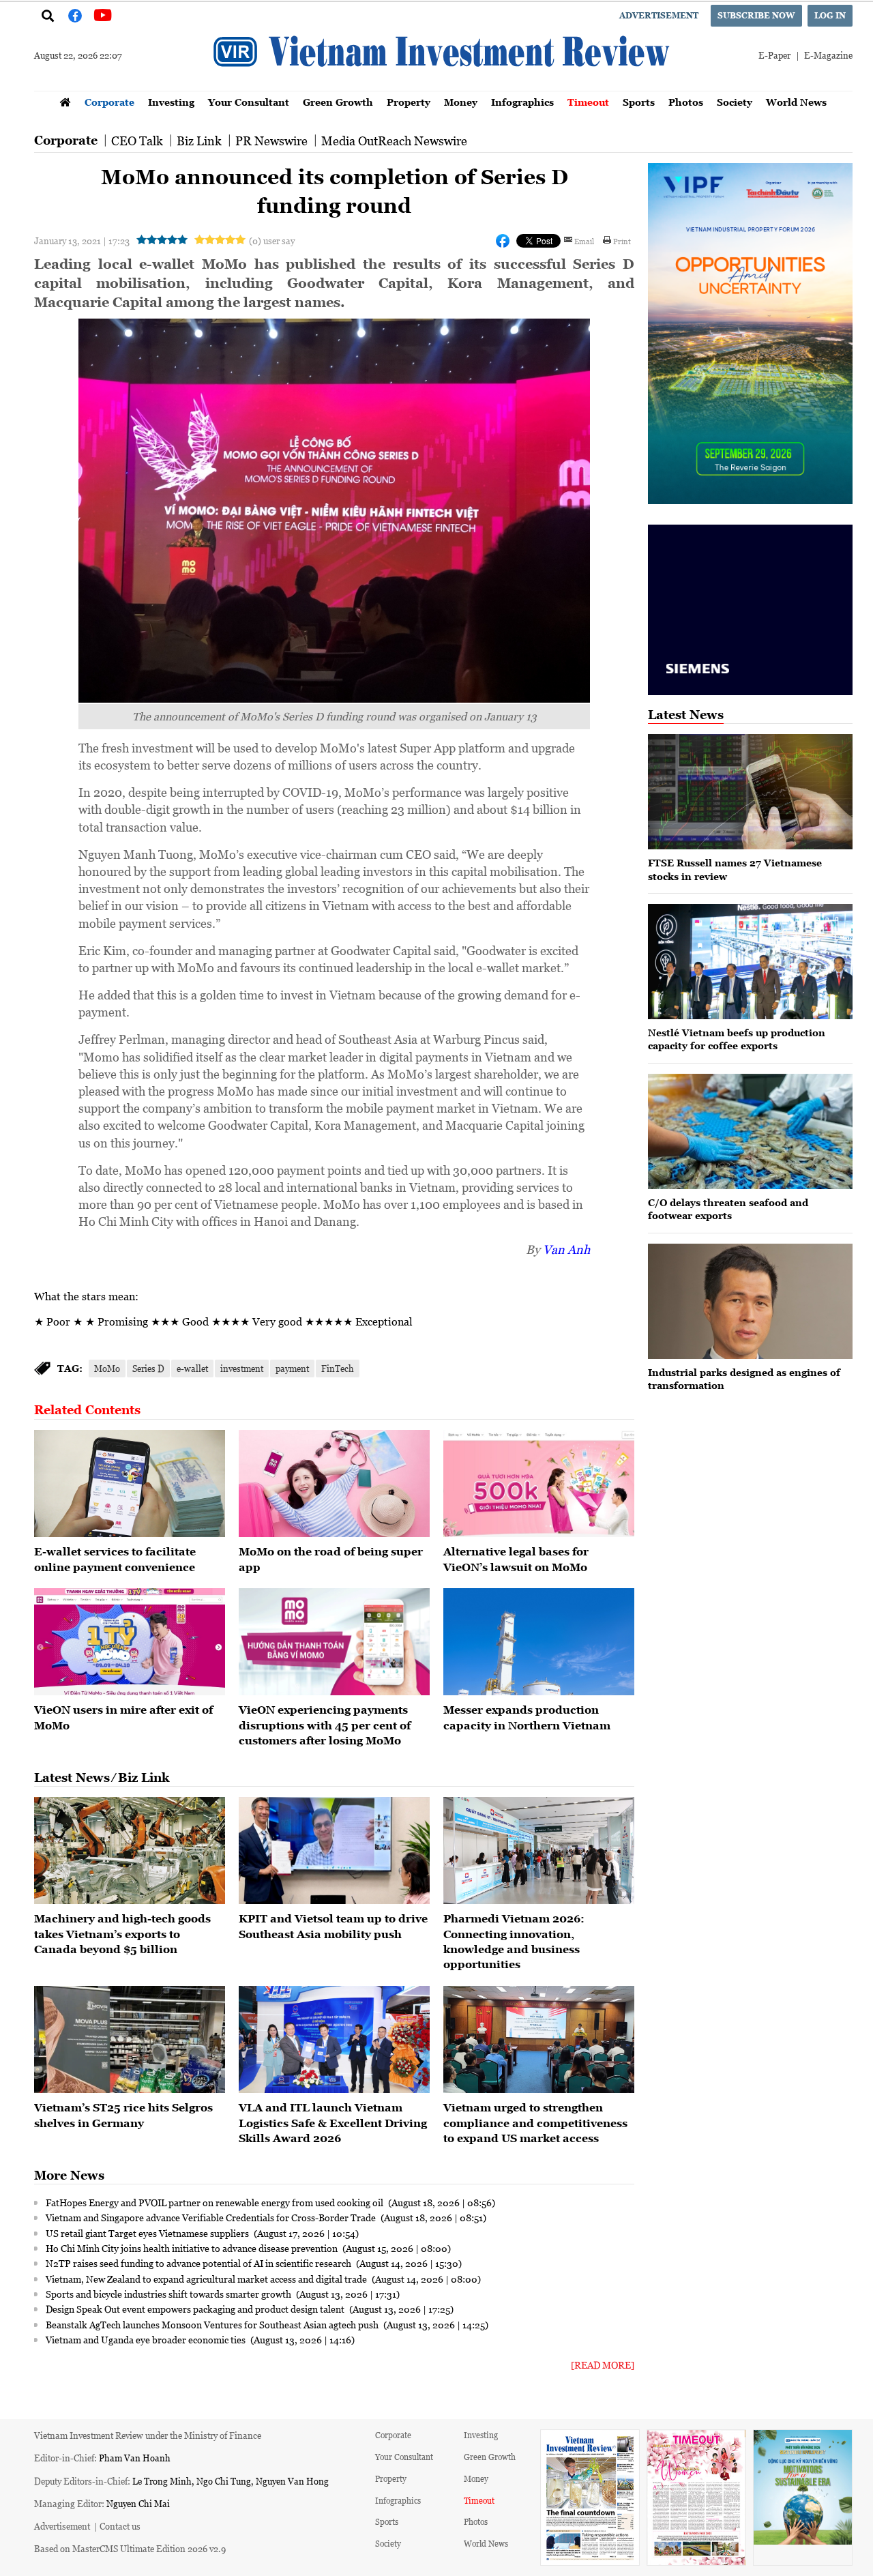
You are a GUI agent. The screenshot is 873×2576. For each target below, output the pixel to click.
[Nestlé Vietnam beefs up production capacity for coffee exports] (750, 962)
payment (292, 1368)
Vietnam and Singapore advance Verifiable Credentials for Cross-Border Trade (212, 2217)
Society (735, 102)
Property (409, 102)
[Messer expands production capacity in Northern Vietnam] (539, 1642)
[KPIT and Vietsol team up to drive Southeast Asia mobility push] (334, 1851)
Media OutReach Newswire (394, 141)
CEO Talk (137, 141)
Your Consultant (249, 102)
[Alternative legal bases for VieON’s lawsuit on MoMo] (539, 1484)
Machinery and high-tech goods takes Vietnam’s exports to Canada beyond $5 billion (122, 1934)
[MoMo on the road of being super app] (334, 1484)
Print (622, 241)
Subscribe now (756, 15)
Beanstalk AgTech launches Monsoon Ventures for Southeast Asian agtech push (213, 2324)
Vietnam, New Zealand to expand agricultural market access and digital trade (207, 2279)
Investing (171, 102)
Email (584, 241)
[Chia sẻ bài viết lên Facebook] (503, 241)
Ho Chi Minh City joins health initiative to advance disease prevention (193, 2248)
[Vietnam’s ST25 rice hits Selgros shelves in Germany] (130, 2040)
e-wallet (192, 1368)
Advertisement (659, 15)
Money (461, 102)
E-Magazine (828, 55)
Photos (686, 102)
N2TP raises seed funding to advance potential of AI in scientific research (199, 2263)
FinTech (338, 1368)
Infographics (522, 102)
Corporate (109, 102)
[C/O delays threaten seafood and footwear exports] (750, 1131)
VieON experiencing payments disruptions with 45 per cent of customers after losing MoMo (325, 1725)
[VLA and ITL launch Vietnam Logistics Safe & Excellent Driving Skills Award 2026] (334, 2040)
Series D (148, 1368)
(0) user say (272, 240)
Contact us (120, 2526)
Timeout (588, 102)
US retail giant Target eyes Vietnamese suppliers (148, 2233)
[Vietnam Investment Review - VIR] (443, 87)
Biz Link (199, 141)
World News (796, 102)
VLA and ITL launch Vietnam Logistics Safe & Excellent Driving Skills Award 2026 (333, 2123)
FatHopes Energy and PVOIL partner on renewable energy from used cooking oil (216, 2202)
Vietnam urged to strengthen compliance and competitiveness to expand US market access (535, 2123)
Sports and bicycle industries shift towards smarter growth (169, 2294)
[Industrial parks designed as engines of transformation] (750, 1301)
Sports (639, 102)
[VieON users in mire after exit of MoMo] (130, 1642)
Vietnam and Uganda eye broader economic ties (147, 2339)
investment (242, 1368)
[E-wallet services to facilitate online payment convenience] (130, 1484)
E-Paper (774, 55)
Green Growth (338, 102)
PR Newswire (271, 141)
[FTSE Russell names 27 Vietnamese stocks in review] (750, 792)
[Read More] (603, 2365)
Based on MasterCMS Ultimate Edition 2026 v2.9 (130, 2548)
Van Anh (566, 1249)
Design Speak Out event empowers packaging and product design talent (196, 2309)
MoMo (107, 1368)
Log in (830, 15)
